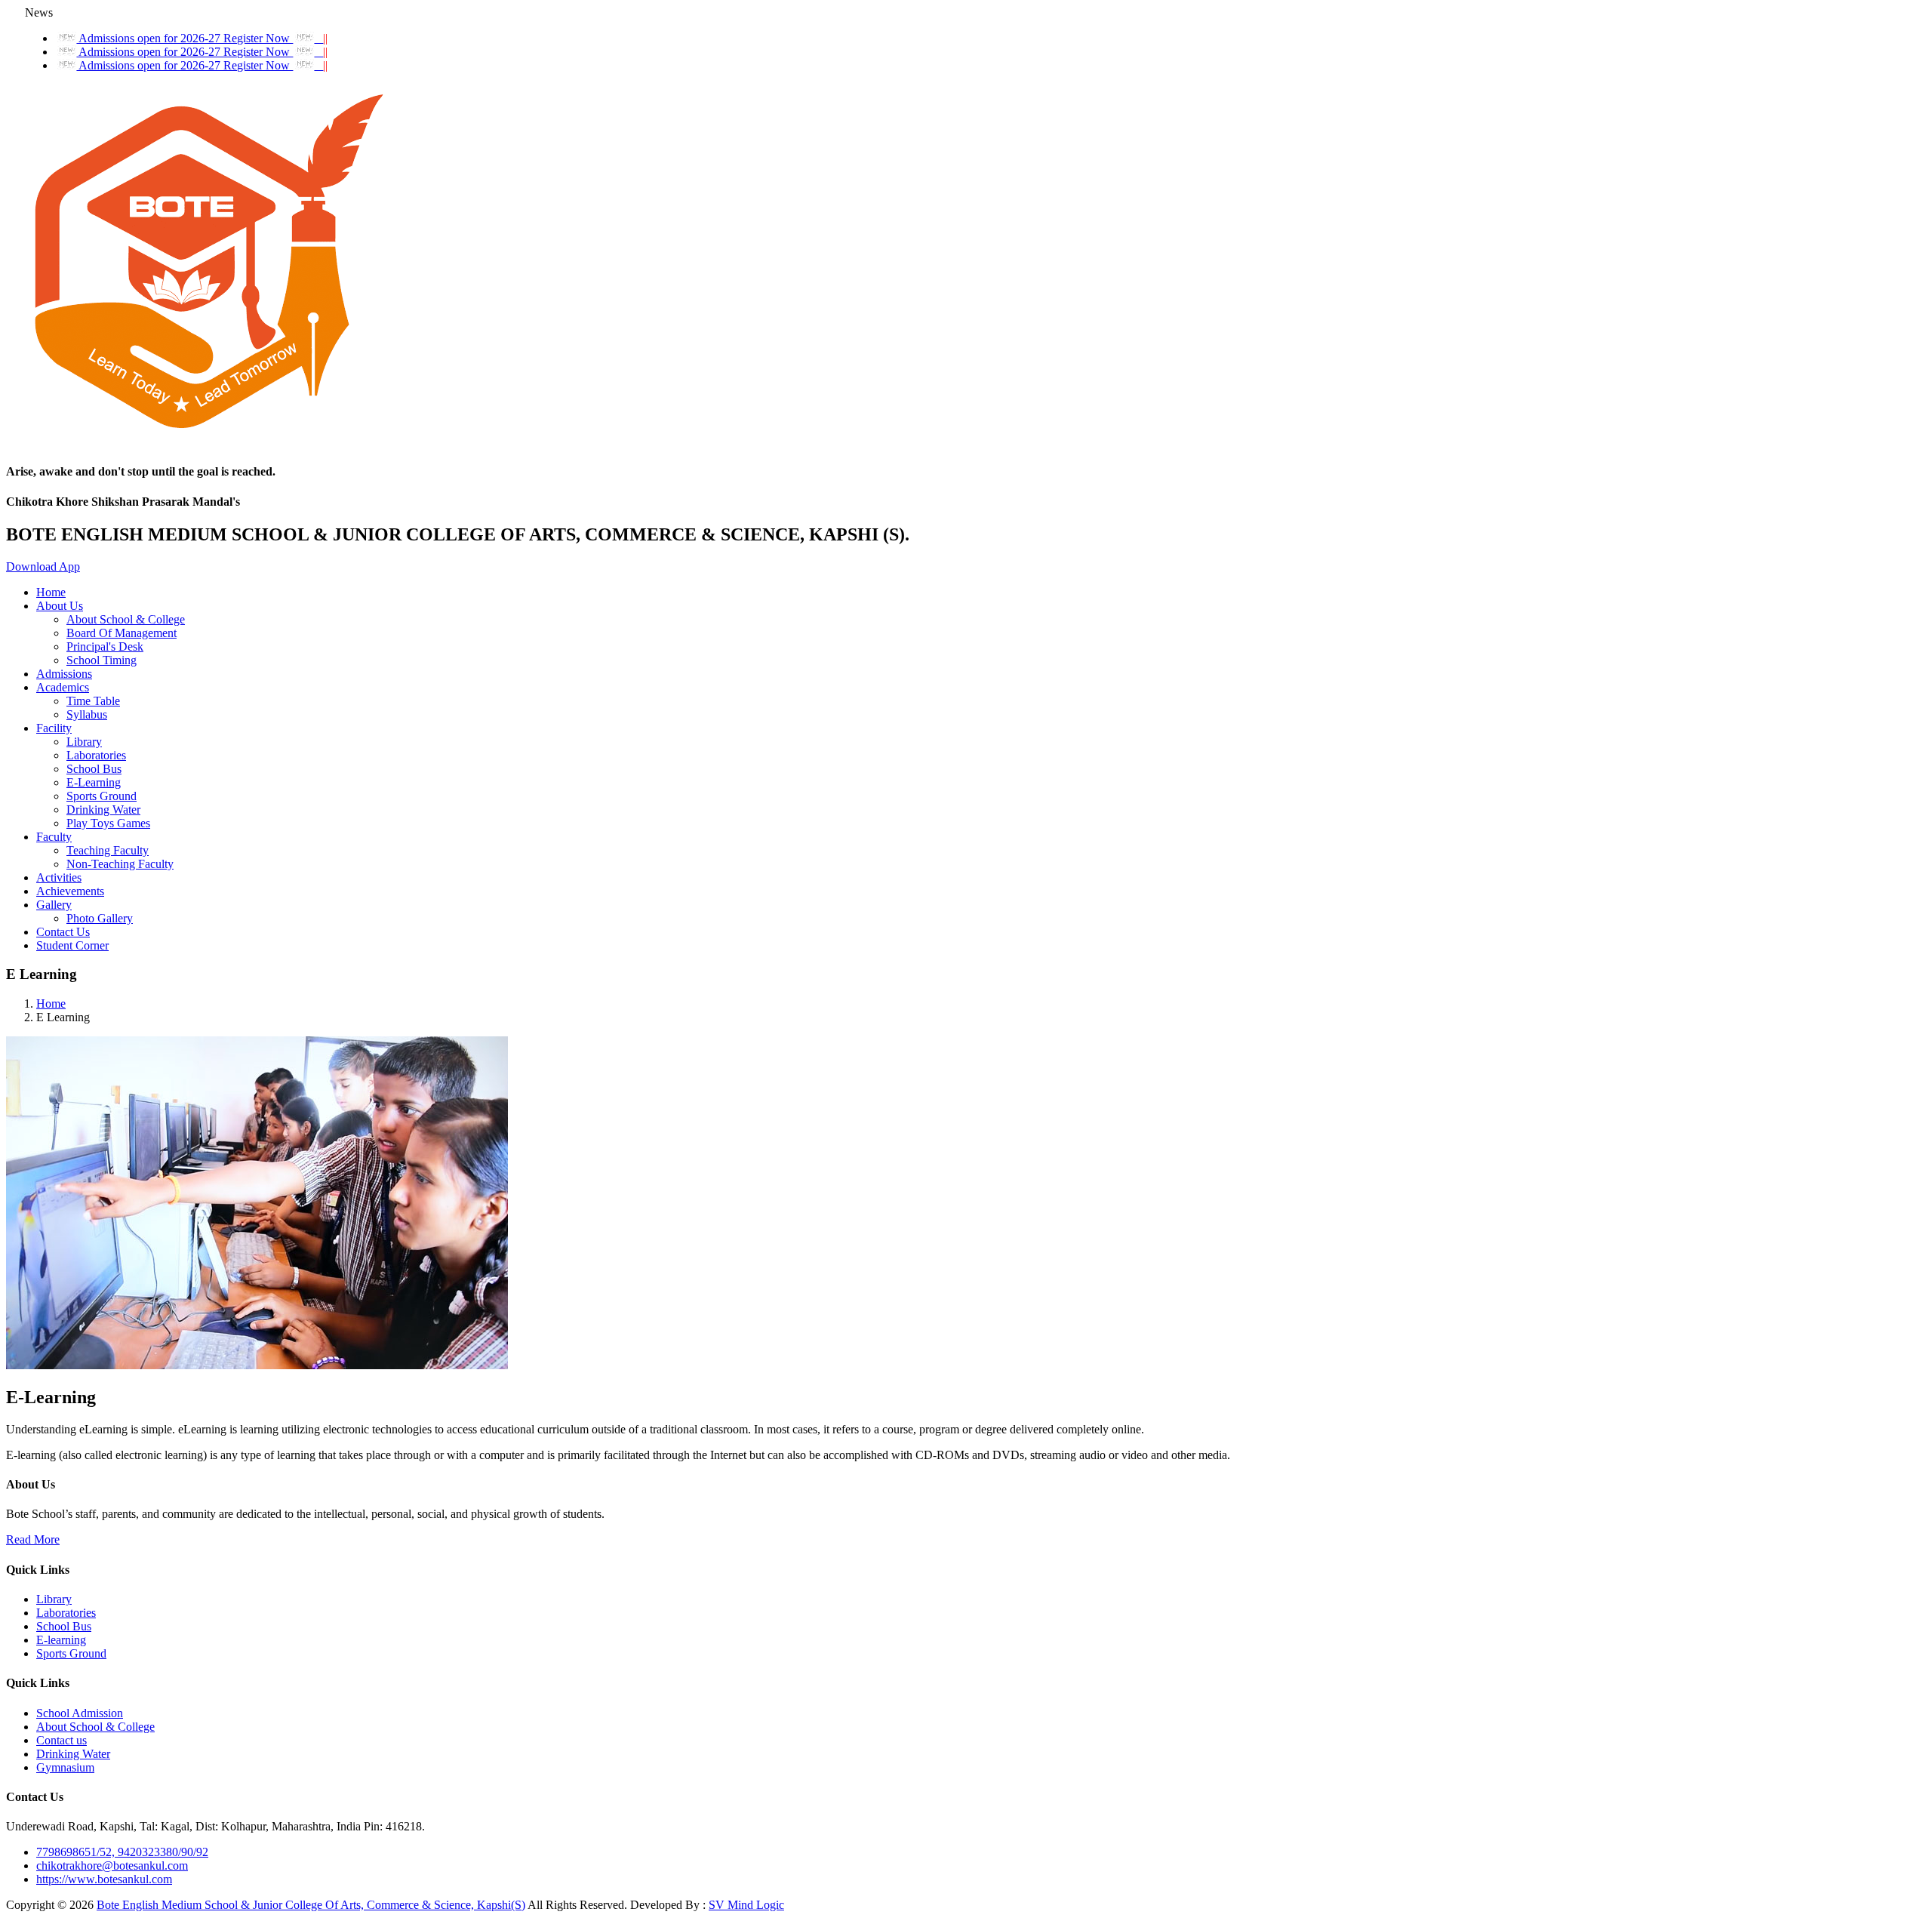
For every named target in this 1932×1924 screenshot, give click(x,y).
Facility (54, 728)
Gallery (54, 905)
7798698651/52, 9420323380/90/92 (122, 1852)
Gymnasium (65, 1767)
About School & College (126, 619)
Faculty (54, 837)
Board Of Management (122, 633)
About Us (60, 606)
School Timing (102, 660)
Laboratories (96, 755)
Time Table (93, 701)
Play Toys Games (108, 823)
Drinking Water (103, 810)
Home (51, 592)
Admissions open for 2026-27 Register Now (202, 38)
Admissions (64, 674)
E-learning (61, 1640)
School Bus (94, 769)
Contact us (62, 1740)
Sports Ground (102, 796)
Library (84, 742)
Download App (43, 566)
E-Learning (94, 782)
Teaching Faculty (108, 850)
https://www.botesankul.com (104, 1879)
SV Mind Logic (746, 1905)
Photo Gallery (100, 918)
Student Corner (72, 945)
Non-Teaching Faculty (120, 864)
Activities (59, 877)
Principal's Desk (105, 646)
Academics (63, 687)
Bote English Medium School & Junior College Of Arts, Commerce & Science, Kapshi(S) (311, 1905)
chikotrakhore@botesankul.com (112, 1866)
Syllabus (87, 714)
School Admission (80, 1713)
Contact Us (63, 932)
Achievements (70, 891)
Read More (33, 1539)
